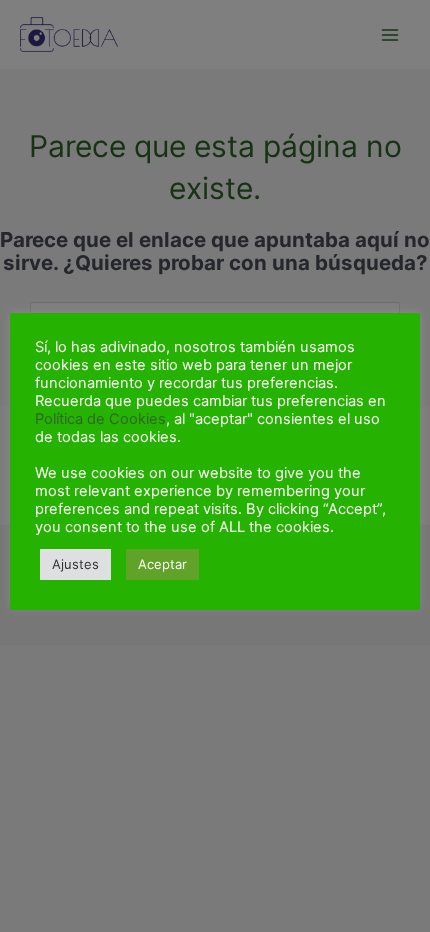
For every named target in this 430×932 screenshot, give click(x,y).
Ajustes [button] (75, 564)
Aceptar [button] (162, 564)
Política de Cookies (100, 419)
